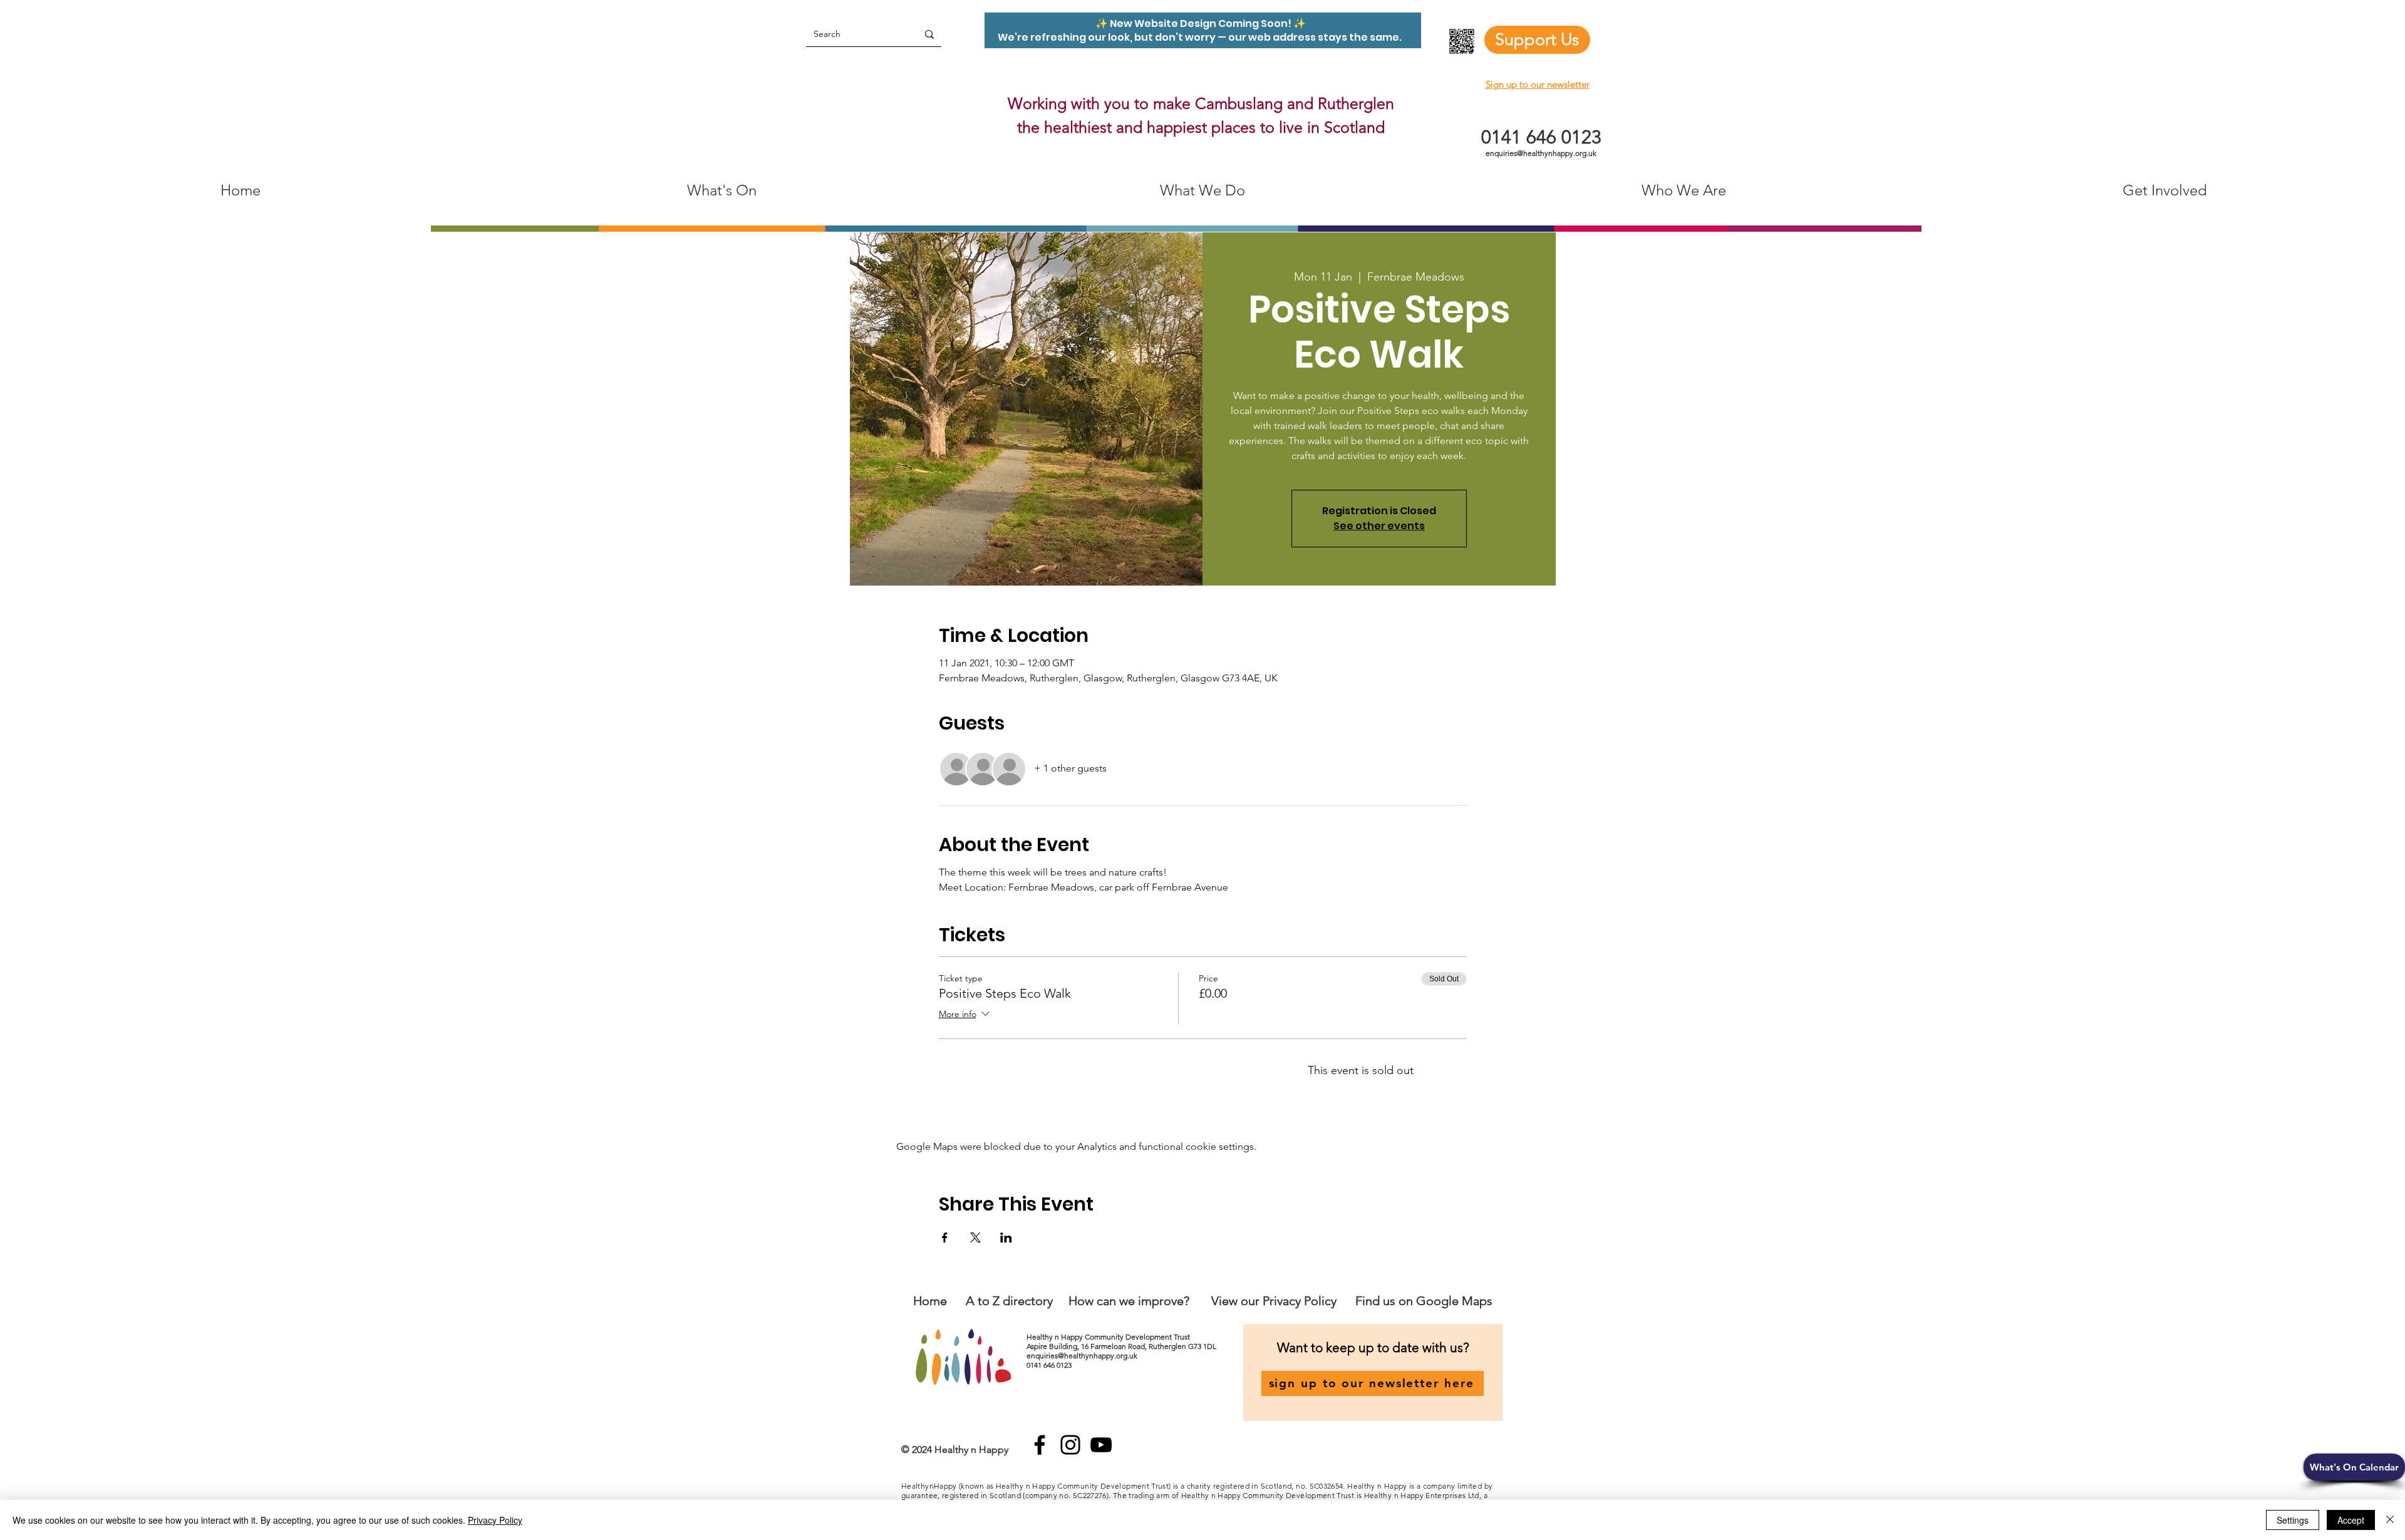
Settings (2293, 1520)
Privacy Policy (495, 1520)
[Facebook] (1040, 1445)
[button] (2354, 1467)
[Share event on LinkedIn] (1006, 1238)
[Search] (929, 34)
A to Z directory (1009, 1301)
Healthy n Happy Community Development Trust (1109, 1337)
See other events (1379, 526)
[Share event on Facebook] (945, 1238)
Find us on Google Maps (1424, 1301)
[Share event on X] (975, 1238)
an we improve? (1146, 1301)
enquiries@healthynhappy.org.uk (1541, 153)
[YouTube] (1101, 1445)
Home (930, 1301)
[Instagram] (1070, 1445)
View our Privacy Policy (1275, 1301)
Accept (2351, 1520)
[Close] (2390, 1520)
